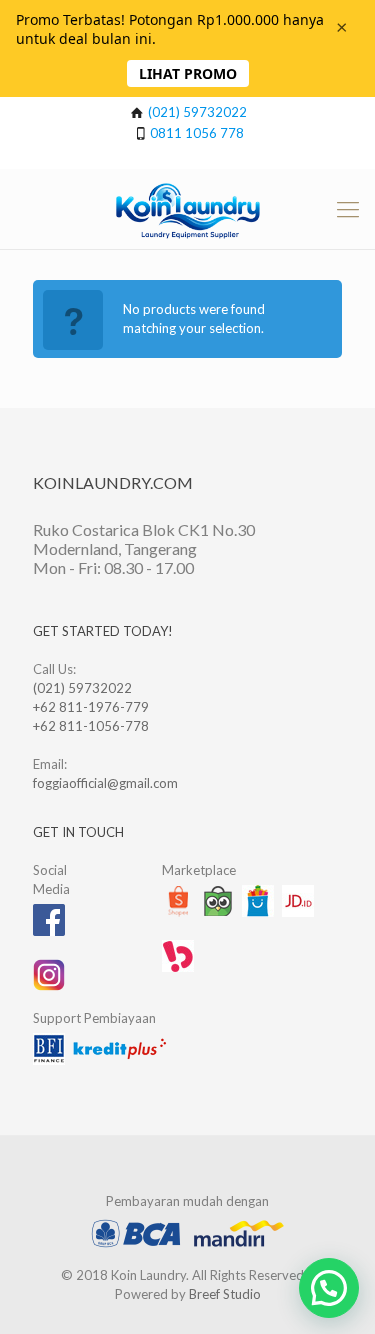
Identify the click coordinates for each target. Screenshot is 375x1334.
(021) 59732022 (197, 112)
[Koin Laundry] (187, 209)
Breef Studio (225, 1294)
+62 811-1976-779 (91, 707)
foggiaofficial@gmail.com (105, 783)
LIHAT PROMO (188, 73)
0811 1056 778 (197, 133)
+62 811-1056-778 (91, 726)
